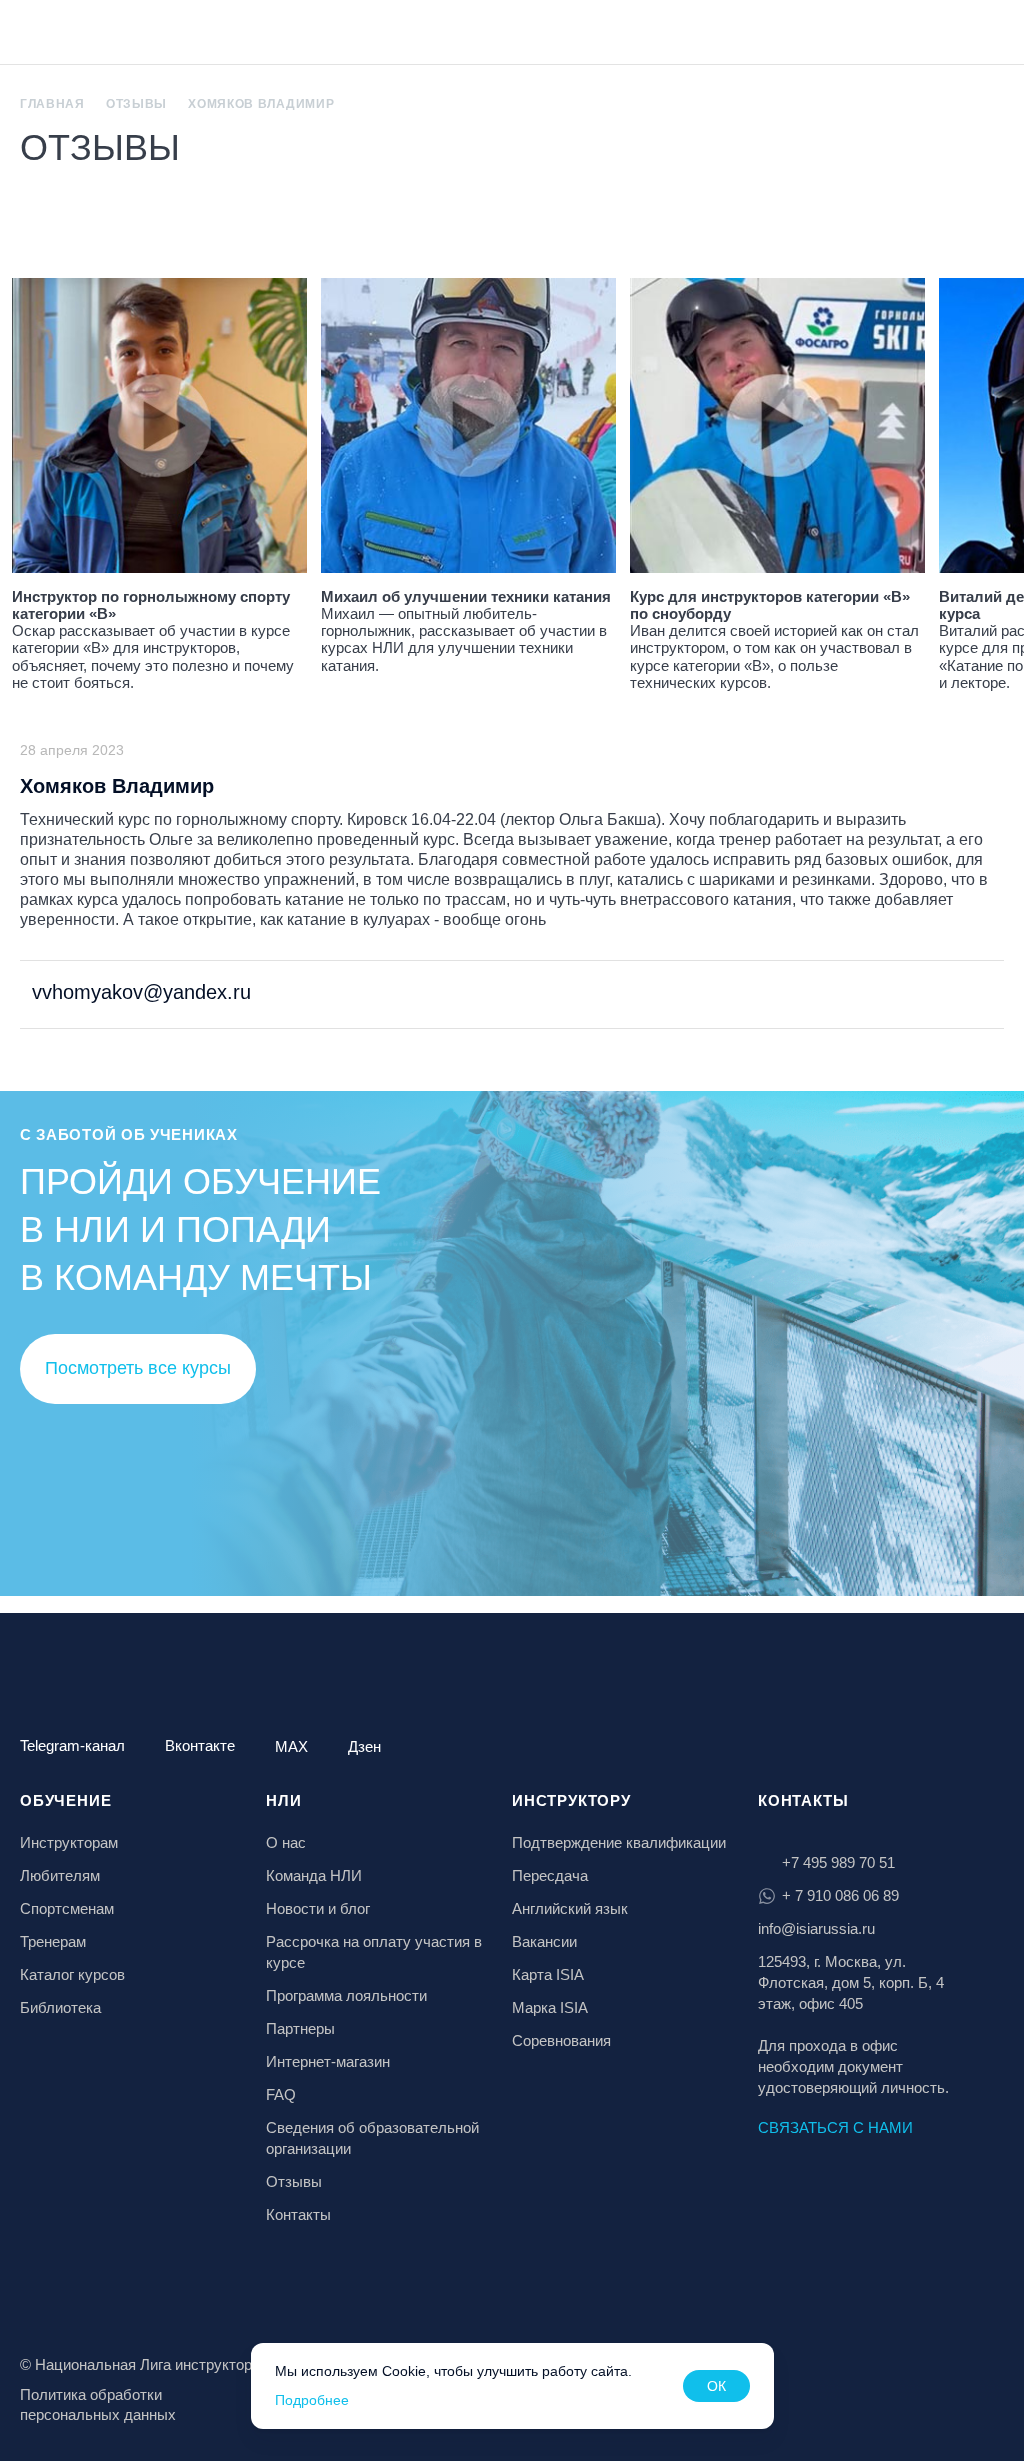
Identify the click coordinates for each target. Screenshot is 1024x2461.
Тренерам (53, 1941)
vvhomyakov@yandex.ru (138, 992)
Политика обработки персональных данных (98, 2404)
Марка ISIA (550, 2007)
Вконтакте (200, 1745)
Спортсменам (67, 1908)
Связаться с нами (835, 2127)
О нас (286, 1842)
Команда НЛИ (314, 1875)
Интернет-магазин (328, 2061)
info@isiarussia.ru (816, 1928)
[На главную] (72, 34)
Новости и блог (318, 1908)
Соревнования (561, 2040)
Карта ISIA (548, 1974)
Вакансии (544, 1941)
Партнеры (300, 2028)
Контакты (298, 2214)
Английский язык (570, 1908)
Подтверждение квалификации (619, 1842)
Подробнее (312, 2400)
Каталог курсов (72, 1974)
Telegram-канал (72, 1745)
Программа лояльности (346, 1995)
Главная (52, 104)
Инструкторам (69, 1842)
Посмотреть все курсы (138, 1368)
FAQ (281, 2094)
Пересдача (550, 1875)
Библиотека (60, 2007)
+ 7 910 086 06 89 (840, 1895)
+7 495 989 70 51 (838, 1862)
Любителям (60, 1875)
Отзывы (136, 104)
